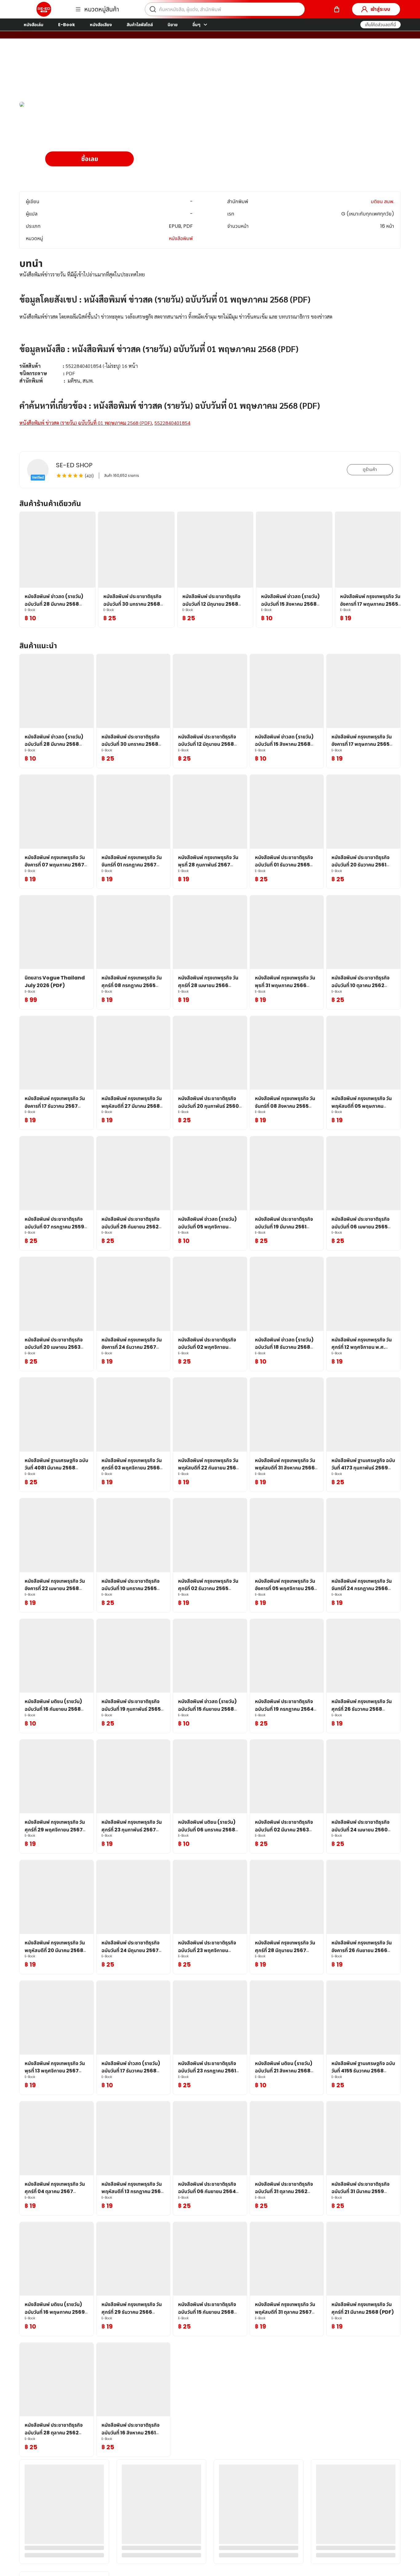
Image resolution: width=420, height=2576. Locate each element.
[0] (337, 9)
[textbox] (210, 356)
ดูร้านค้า (370, 469)
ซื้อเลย (90, 159)
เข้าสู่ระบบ (380, 9)
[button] (380, 25)
